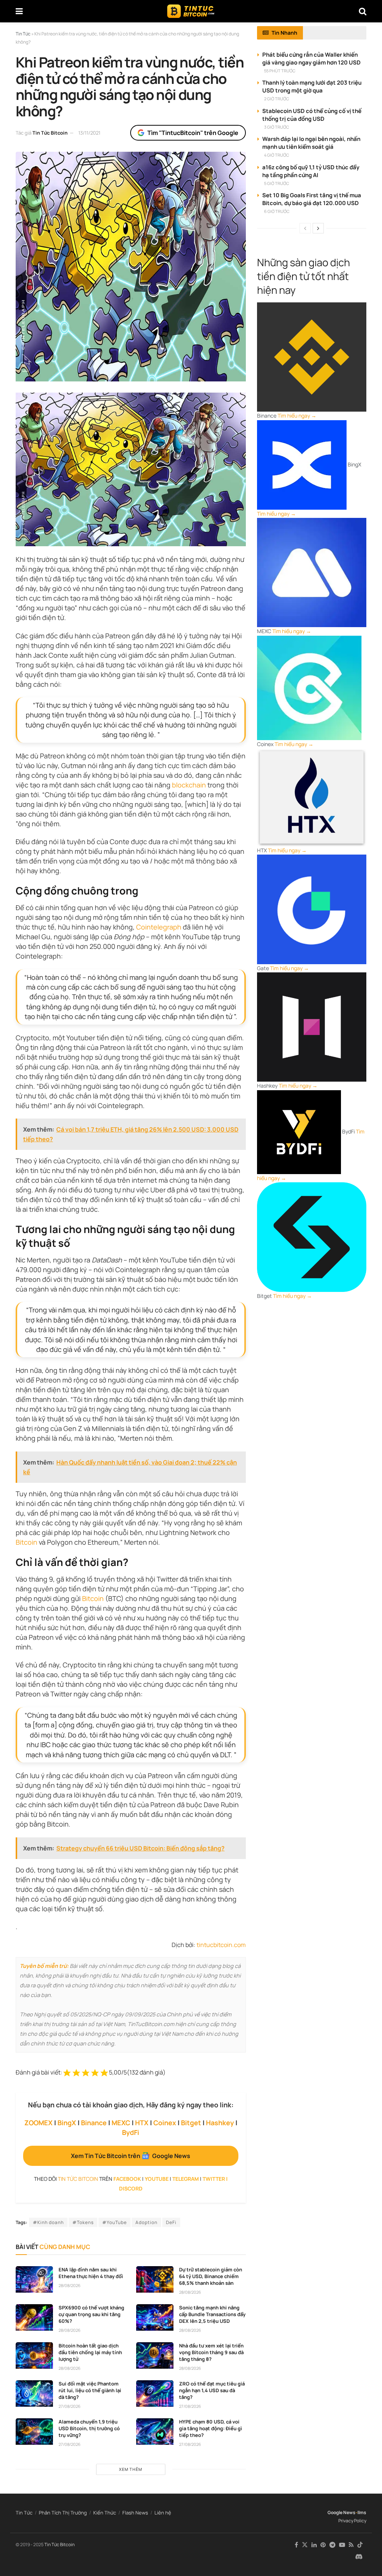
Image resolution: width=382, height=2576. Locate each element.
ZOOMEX (38, 2123)
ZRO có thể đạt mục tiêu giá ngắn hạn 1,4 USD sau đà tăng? (212, 2390)
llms (362, 2512)
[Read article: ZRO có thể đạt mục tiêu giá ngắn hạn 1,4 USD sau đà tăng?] (155, 2394)
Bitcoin (26, 1542)
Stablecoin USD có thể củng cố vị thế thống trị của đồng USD (312, 115)
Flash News (135, 2513)
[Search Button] (363, 11)
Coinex (165, 2123)
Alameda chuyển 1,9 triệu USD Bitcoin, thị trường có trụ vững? (89, 2428)
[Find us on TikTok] (360, 2545)
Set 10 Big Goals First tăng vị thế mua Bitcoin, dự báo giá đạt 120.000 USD (312, 199)
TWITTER (214, 2179)
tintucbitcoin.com (221, 1945)
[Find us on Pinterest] (323, 2545)
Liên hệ (163, 2513)
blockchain (189, 785)
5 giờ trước (277, 183)
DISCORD (131, 2188)
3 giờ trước (277, 127)
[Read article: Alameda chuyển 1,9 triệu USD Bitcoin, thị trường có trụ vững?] (34, 2432)
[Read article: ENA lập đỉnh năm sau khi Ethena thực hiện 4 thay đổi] (34, 2280)
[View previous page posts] (305, 228)
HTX (142, 2123)
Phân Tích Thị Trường (63, 2513)
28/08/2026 (70, 2285)
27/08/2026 (70, 2406)
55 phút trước (280, 71)
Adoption (146, 2222)
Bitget (191, 2123)
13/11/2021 (89, 133)
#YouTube (115, 2222)
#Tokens (83, 2222)
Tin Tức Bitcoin (50, 133)
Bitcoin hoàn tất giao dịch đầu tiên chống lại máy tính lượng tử (90, 2352)
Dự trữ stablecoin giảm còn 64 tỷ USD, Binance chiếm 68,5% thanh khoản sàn (211, 2276)
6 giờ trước (277, 211)
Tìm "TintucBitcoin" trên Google (193, 133)
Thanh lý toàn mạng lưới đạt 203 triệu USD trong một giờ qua (312, 87)
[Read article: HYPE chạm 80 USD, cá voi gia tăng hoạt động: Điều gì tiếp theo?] (155, 2432)
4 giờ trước (277, 155)
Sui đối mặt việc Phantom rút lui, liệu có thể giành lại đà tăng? (90, 2390)
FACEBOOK (127, 2179)
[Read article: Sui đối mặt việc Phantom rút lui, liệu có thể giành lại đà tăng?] (34, 2394)
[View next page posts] (318, 228)
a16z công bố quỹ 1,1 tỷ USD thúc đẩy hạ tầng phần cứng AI (311, 171)
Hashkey (220, 2123)
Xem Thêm (131, 2469)
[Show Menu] (19, 11)
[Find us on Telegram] (332, 2545)
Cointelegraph (159, 927)
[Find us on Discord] (359, 2557)
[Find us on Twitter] (305, 2545)
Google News (342, 2512)
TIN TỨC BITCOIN (78, 2179)
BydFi (131, 2132)
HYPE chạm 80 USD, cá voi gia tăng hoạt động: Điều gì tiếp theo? (211, 2428)
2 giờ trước (277, 99)
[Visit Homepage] (191, 11)
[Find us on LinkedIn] (314, 2545)
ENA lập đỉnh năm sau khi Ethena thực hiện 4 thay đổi (91, 2273)
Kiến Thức (105, 2513)
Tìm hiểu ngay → (297, 416)
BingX (67, 2123)
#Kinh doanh (48, 2222)
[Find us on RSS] (351, 2545)
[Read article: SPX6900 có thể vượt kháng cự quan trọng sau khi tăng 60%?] (34, 2318)
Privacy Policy (352, 2521)
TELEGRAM (186, 2179)
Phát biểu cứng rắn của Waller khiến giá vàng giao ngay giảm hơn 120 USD (311, 59)
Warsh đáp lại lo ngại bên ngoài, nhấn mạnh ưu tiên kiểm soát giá (311, 143)
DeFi (171, 2222)
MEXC (121, 2123)
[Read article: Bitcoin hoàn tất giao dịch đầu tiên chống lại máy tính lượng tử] (34, 2356)
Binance (94, 2123)
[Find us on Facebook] (296, 2545)
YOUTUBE (157, 2179)
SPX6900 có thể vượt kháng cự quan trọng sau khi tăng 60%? (91, 2314)
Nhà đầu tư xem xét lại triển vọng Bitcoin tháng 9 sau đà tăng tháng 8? (211, 2352)
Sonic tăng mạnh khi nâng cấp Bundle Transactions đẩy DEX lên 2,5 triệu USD (212, 2314)
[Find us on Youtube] (342, 2545)
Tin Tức (24, 2513)
